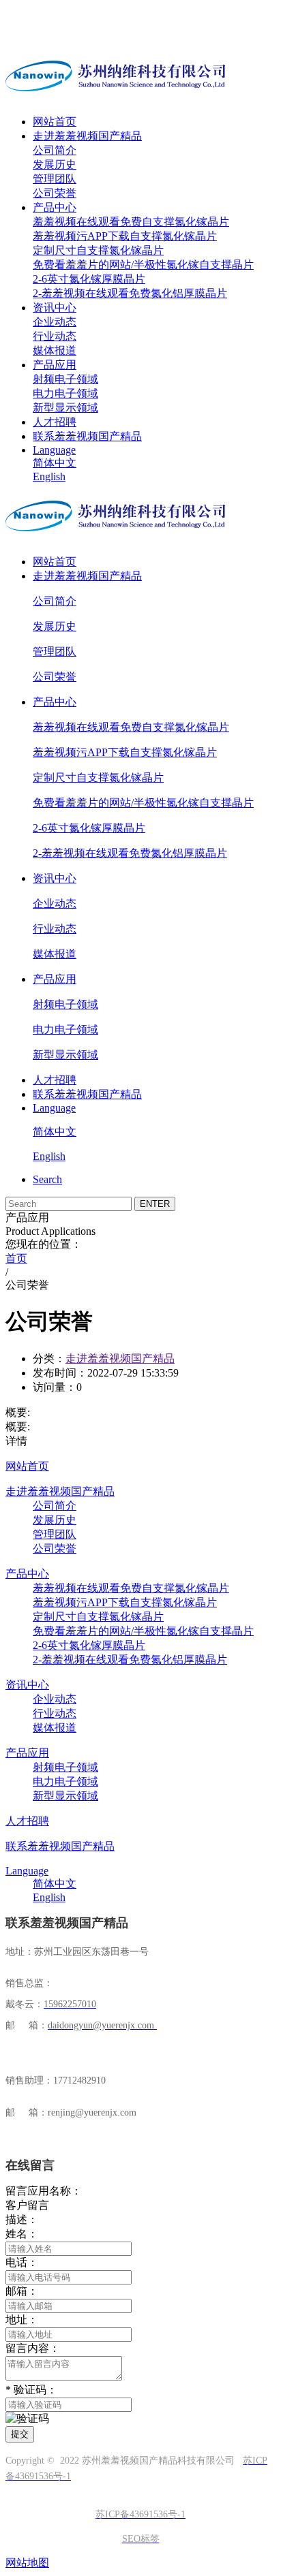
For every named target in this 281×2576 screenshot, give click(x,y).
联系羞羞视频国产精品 (87, 436)
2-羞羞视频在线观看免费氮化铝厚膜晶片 (130, 293)
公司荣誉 (55, 193)
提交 (20, 2434)
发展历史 (55, 164)
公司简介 (55, 150)
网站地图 (27, 2563)
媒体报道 (55, 350)
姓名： (22, 2234)
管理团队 (55, 179)
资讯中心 (55, 308)
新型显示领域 (65, 408)
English (49, 476)
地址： (22, 2320)
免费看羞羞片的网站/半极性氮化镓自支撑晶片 (143, 265)
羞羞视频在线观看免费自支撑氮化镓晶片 (131, 222)
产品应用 (55, 365)
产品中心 (55, 207)
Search (47, 1179)
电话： (22, 2262)
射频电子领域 (65, 379)
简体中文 (55, 463)
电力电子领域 (65, 393)
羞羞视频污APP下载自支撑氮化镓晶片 (125, 236)
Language (54, 450)
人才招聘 (55, 422)
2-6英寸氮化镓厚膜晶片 (89, 279)
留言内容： (33, 2348)
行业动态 (55, 336)
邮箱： (22, 2291)
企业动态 (55, 322)
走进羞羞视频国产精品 (87, 136)
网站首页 (55, 122)
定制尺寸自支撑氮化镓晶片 (98, 250)
